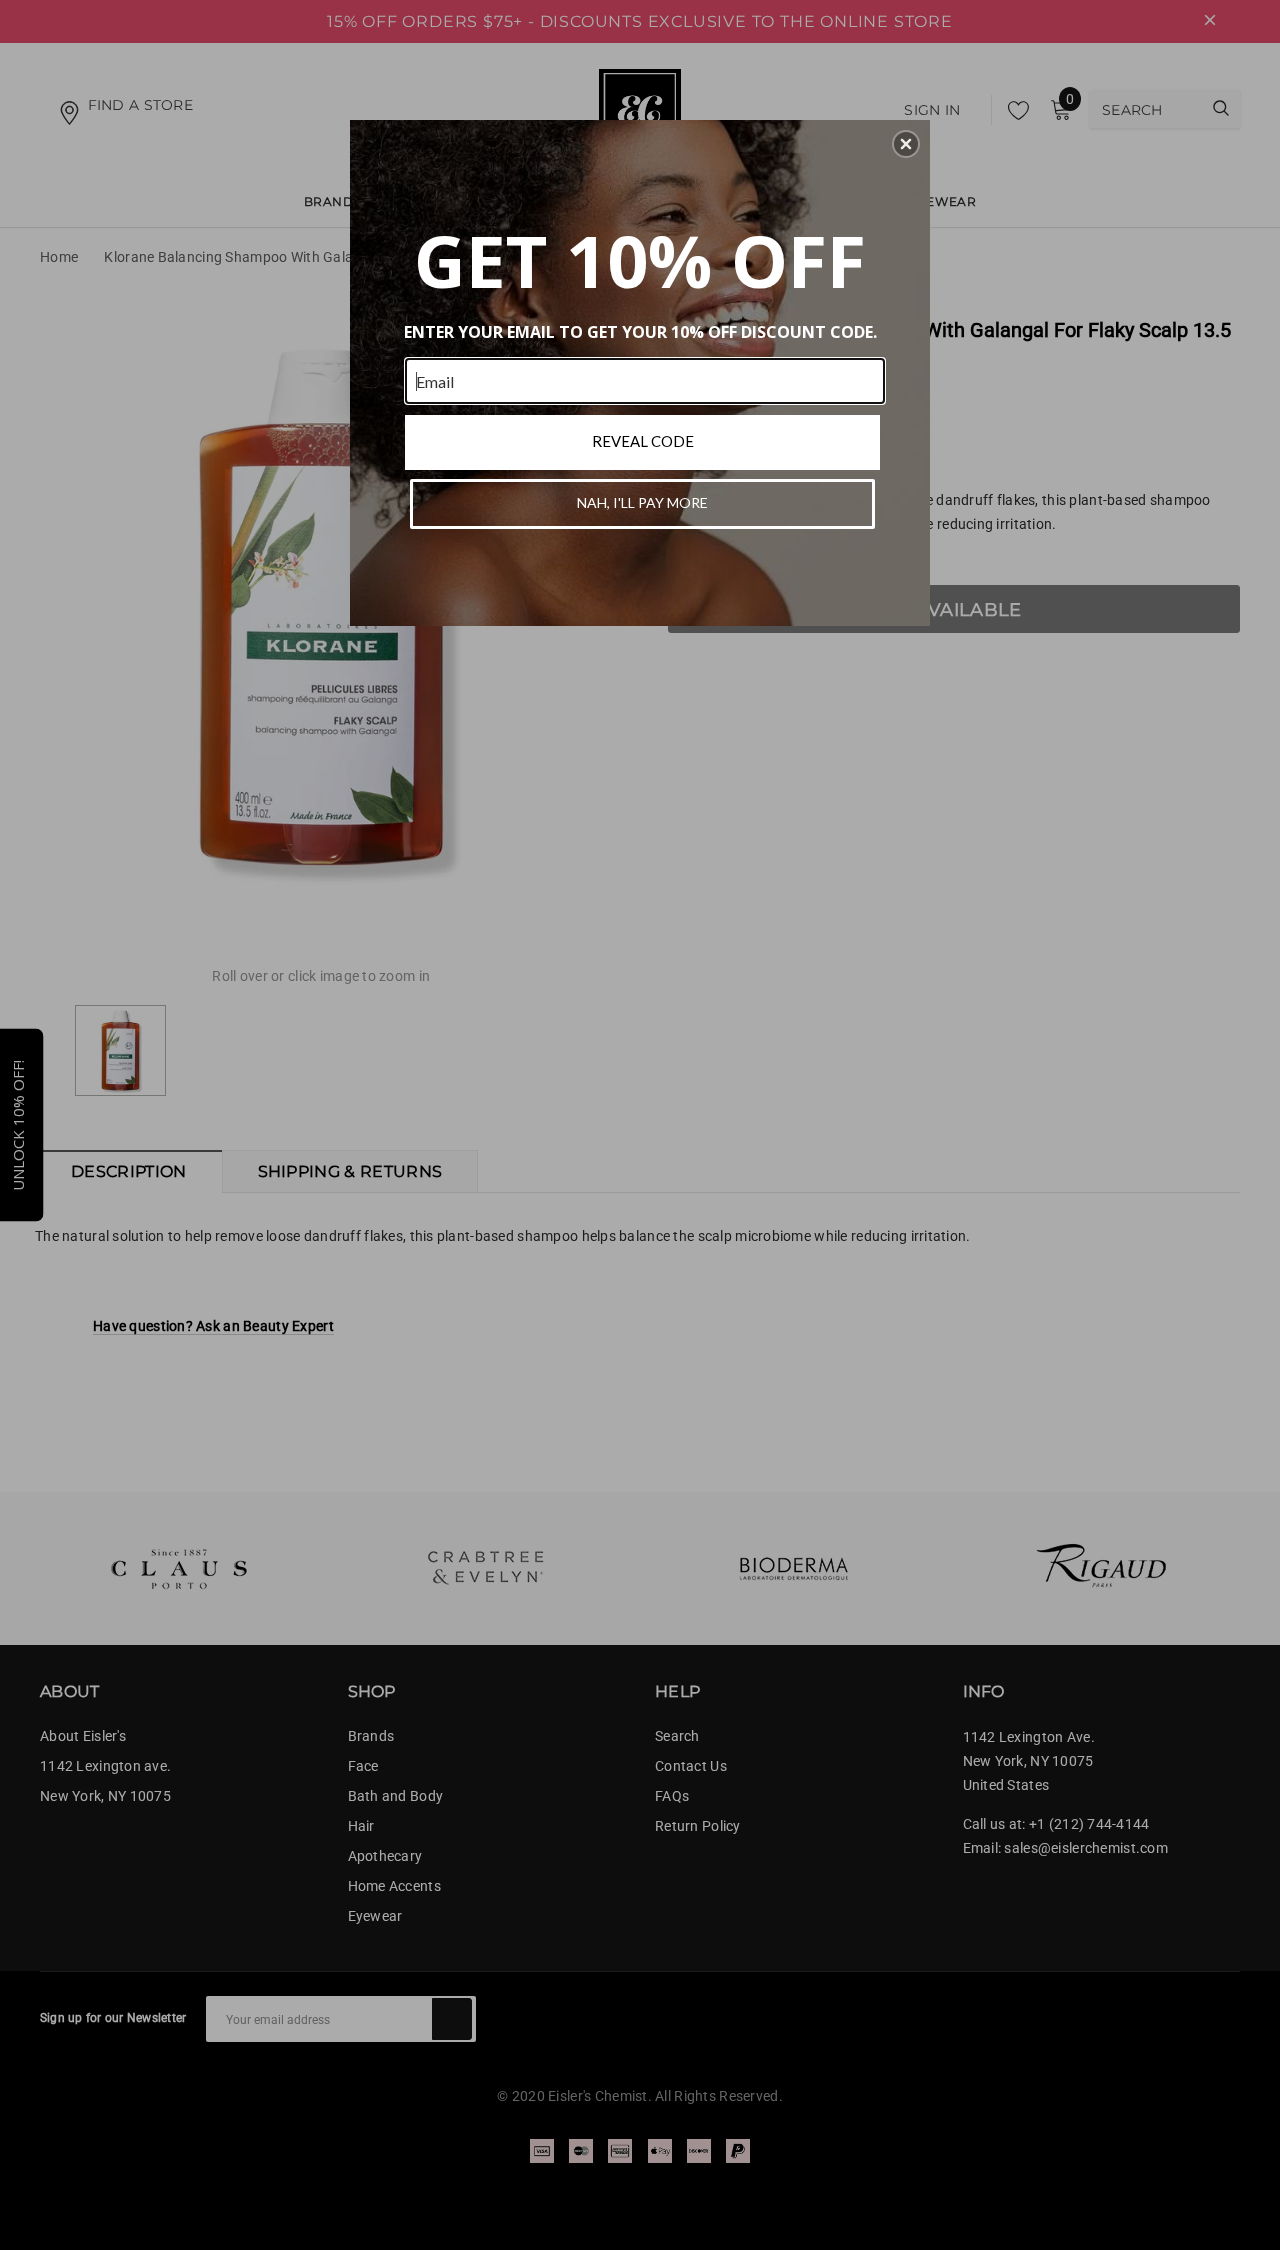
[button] (906, 144)
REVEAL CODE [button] (643, 441)
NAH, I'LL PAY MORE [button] (642, 502)
